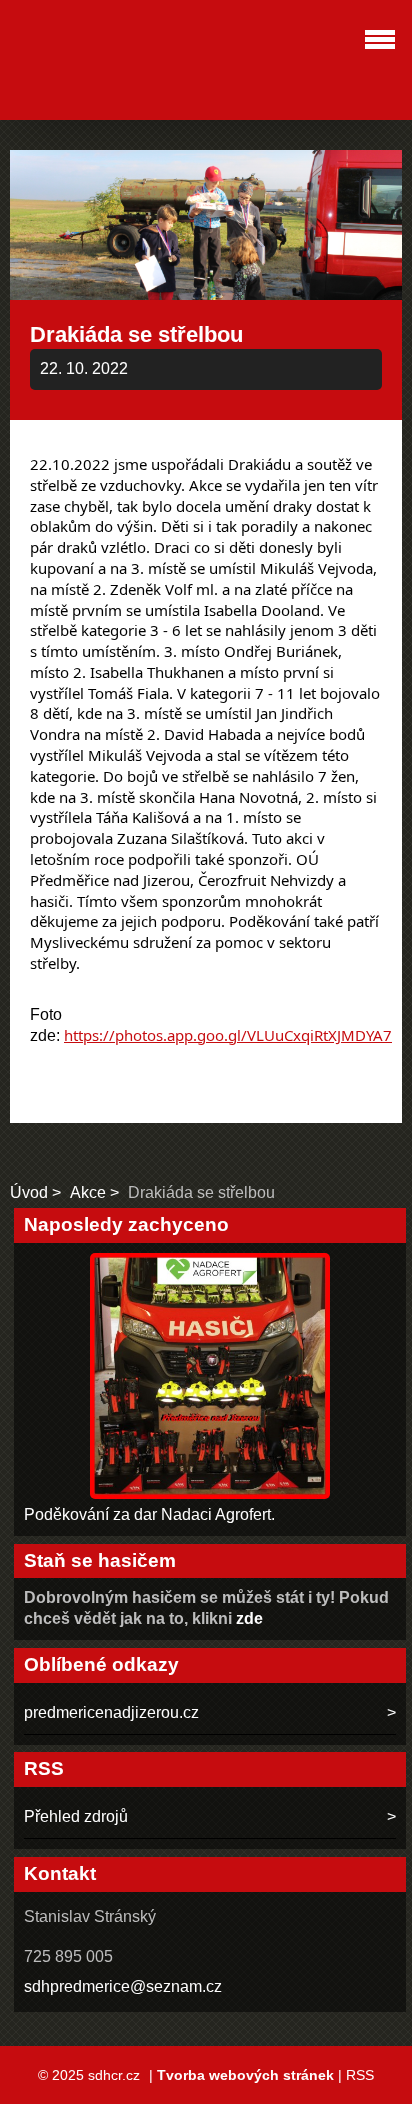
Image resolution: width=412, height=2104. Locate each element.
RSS (360, 2075)
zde (249, 1618)
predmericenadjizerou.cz (111, 1712)
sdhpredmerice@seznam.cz (123, 1986)
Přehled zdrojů (76, 1816)
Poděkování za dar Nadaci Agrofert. (149, 1514)
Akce (90, 1192)
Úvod (29, 1192)
